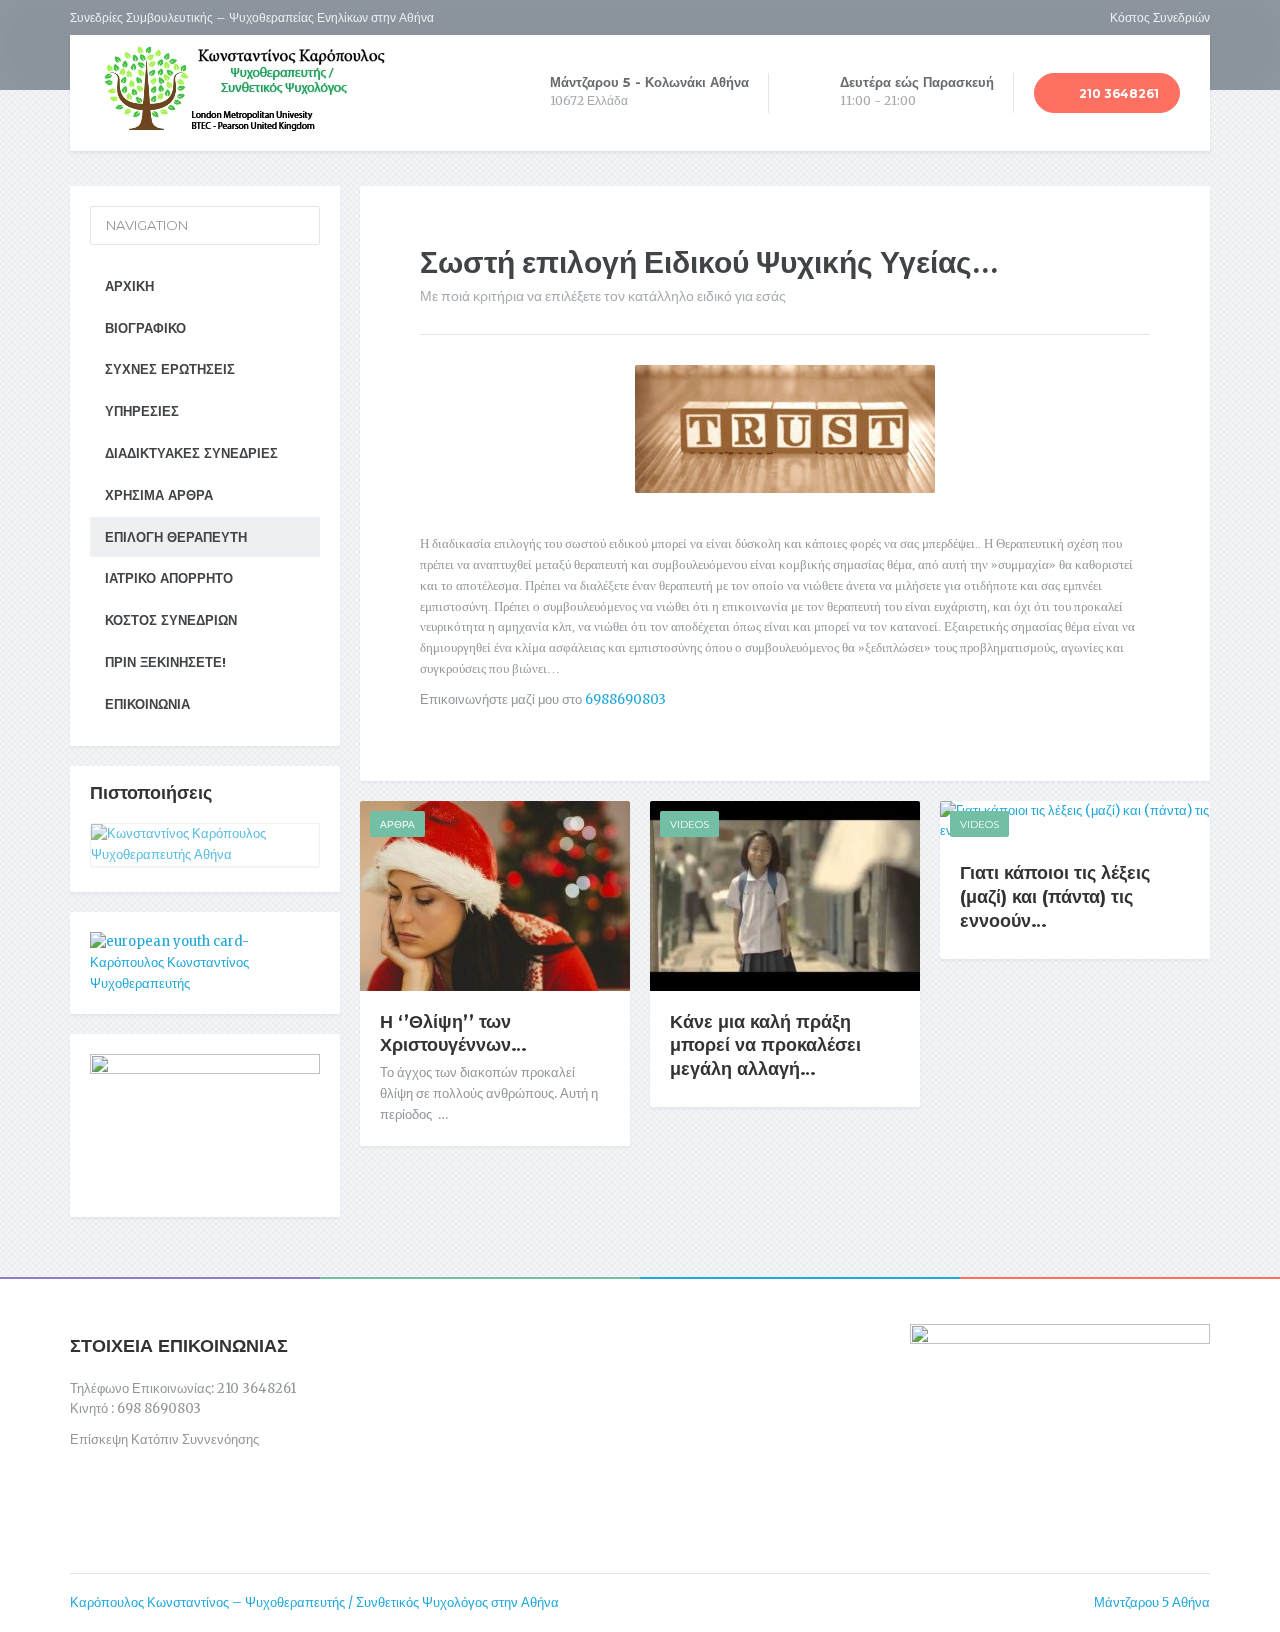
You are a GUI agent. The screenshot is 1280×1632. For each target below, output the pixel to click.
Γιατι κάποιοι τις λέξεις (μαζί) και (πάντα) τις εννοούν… (1055, 897)
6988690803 (625, 699)
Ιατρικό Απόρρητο (169, 578)
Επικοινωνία (147, 704)
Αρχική (129, 286)
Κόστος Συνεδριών (1160, 17)
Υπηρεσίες (142, 411)
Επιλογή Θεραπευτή (176, 537)
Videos (689, 824)
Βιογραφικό (145, 328)
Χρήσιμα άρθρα (159, 495)
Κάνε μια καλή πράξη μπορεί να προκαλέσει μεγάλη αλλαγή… (765, 1046)
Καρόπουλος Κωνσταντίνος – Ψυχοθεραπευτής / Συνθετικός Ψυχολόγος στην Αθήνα (314, 1602)
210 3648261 (1117, 93)
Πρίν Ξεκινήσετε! (165, 662)
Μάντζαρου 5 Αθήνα (1152, 1602)
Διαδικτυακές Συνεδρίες (191, 453)
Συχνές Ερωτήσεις (170, 369)
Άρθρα (397, 824)
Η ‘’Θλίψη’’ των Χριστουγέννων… (453, 1034)
